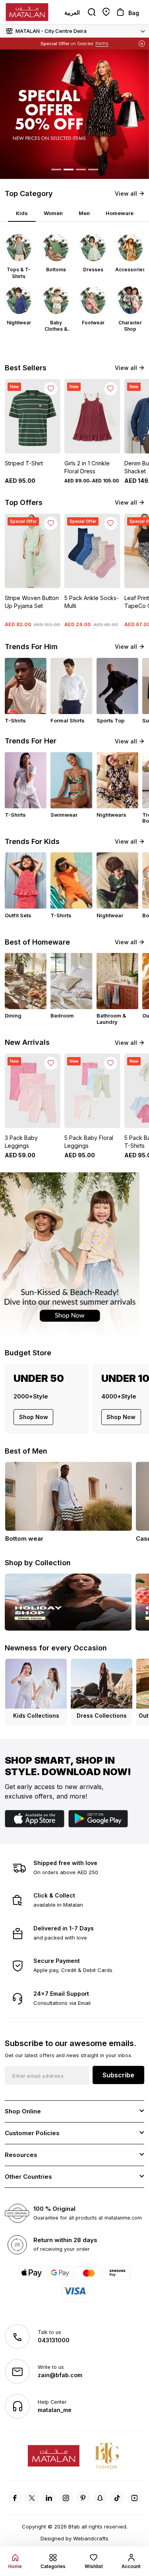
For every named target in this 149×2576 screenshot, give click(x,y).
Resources (21, 2155)
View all (126, 193)
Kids (22, 213)
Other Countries (28, 2177)
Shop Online (23, 2111)
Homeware (120, 213)
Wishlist (94, 2566)
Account (131, 2566)
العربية (72, 12)
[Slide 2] (69, 170)
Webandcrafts (91, 2538)
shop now (34, 1417)
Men (84, 213)
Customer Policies (32, 2133)
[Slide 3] (81, 170)
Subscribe (118, 2075)
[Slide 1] (56, 170)
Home (15, 2566)
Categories (53, 2566)
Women (53, 213)
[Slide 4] (93, 170)
